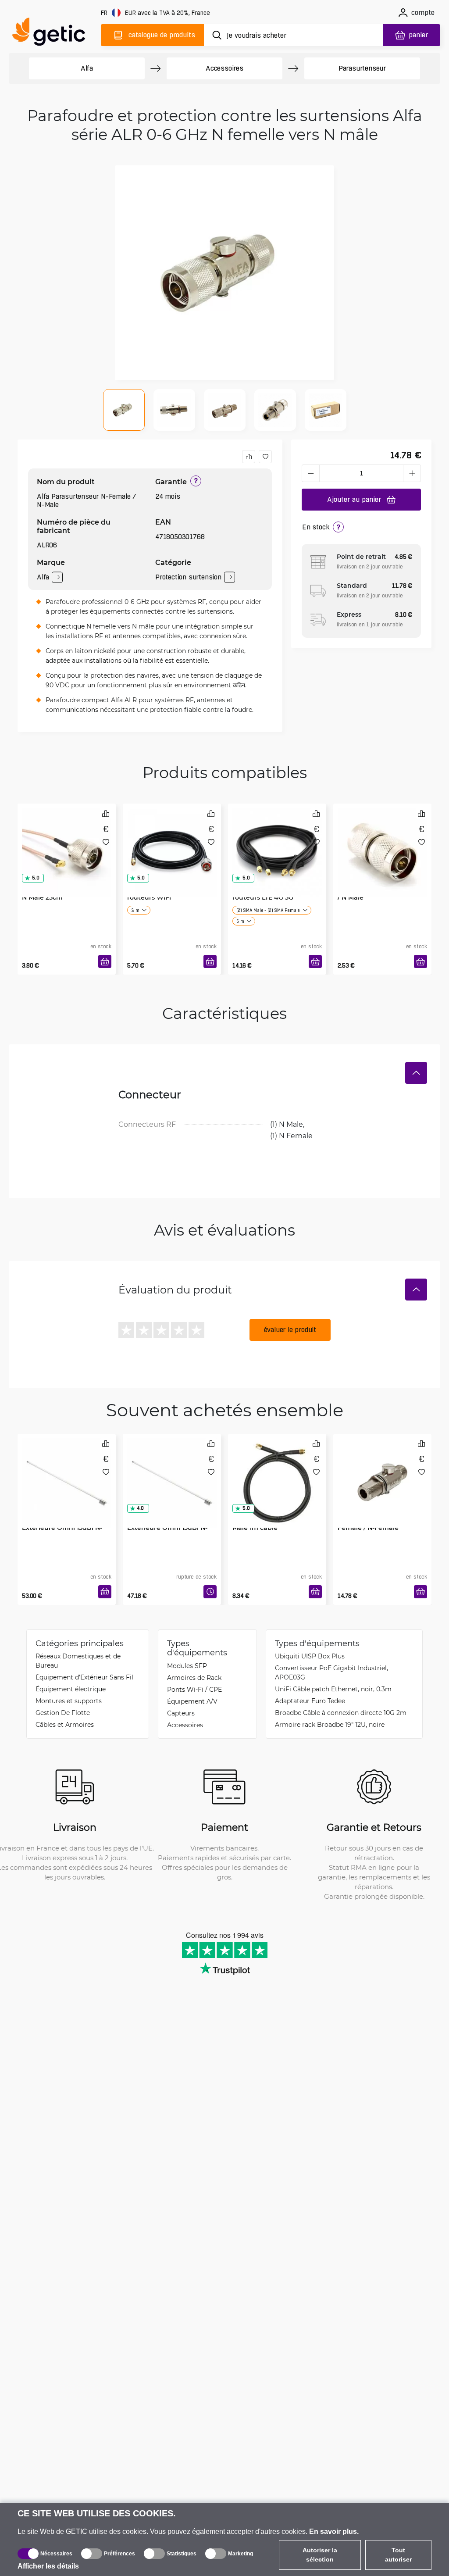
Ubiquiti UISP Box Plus (310, 1656)
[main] (53, 34)
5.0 (36, 878)
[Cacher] (416, 1073)
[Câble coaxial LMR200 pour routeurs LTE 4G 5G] (277, 841)
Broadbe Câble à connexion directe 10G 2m (341, 1713)
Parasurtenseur (362, 68)
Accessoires (224, 68)
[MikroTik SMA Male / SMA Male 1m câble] (277, 1471)
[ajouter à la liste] (265, 457)
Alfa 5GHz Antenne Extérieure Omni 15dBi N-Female (62, 1527)
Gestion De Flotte (63, 1713)
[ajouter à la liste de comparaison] (249, 457)
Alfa (87, 68)
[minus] (310, 473)
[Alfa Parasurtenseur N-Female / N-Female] (382, 1471)
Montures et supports (69, 1701)
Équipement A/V (192, 1701)
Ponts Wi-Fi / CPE (194, 1689)
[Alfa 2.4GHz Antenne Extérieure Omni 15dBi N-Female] (172, 1471)
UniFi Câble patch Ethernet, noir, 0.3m (333, 1689)
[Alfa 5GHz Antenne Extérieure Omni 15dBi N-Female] (67, 1471)
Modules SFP (187, 1666)
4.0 (140, 1508)
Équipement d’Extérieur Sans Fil (84, 1677)
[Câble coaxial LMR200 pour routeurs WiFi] (172, 841)
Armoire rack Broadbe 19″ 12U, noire (330, 1724)
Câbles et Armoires (65, 1724)
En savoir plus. (334, 2531)
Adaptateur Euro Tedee (310, 1701)
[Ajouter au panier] (105, 961)
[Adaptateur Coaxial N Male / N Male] (382, 841)
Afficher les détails (48, 2566)
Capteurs (181, 1713)
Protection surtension (188, 577)
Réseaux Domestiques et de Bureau (78, 1661)
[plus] (412, 473)
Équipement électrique (71, 1689)
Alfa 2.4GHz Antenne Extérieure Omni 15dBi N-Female (167, 1527)
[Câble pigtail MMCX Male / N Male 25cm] (67, 841)
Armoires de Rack (194, 1677)
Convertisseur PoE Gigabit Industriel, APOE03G (331, 1672)
